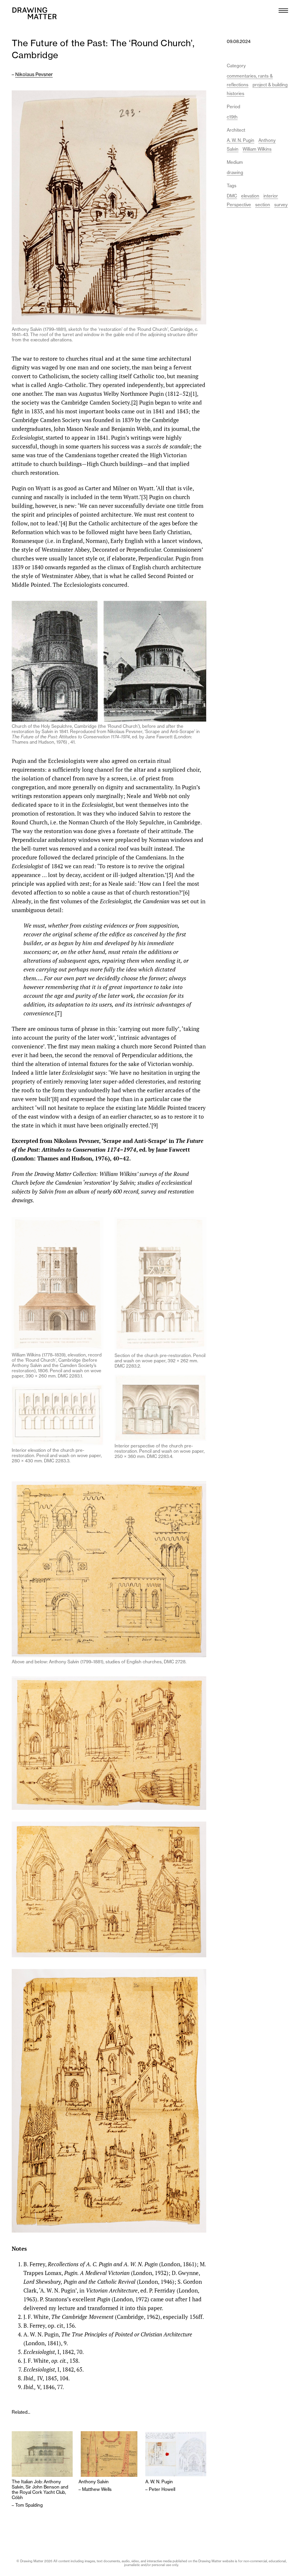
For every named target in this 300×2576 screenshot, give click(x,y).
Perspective (239, 205)
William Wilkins (257, 149)
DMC (232, 196)
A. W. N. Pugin (159, 2482)
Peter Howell (162, 2489)
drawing (235, 172)
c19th (232, 117)
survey (281, 205)
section (263, 205)
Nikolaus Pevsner (34, 74)
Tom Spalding (29, 2505)
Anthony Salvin (94, 2482)
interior (271, 196)
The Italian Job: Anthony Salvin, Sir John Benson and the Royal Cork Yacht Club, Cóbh (40, 2490)
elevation (250, 196)
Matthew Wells (97, 2489)
